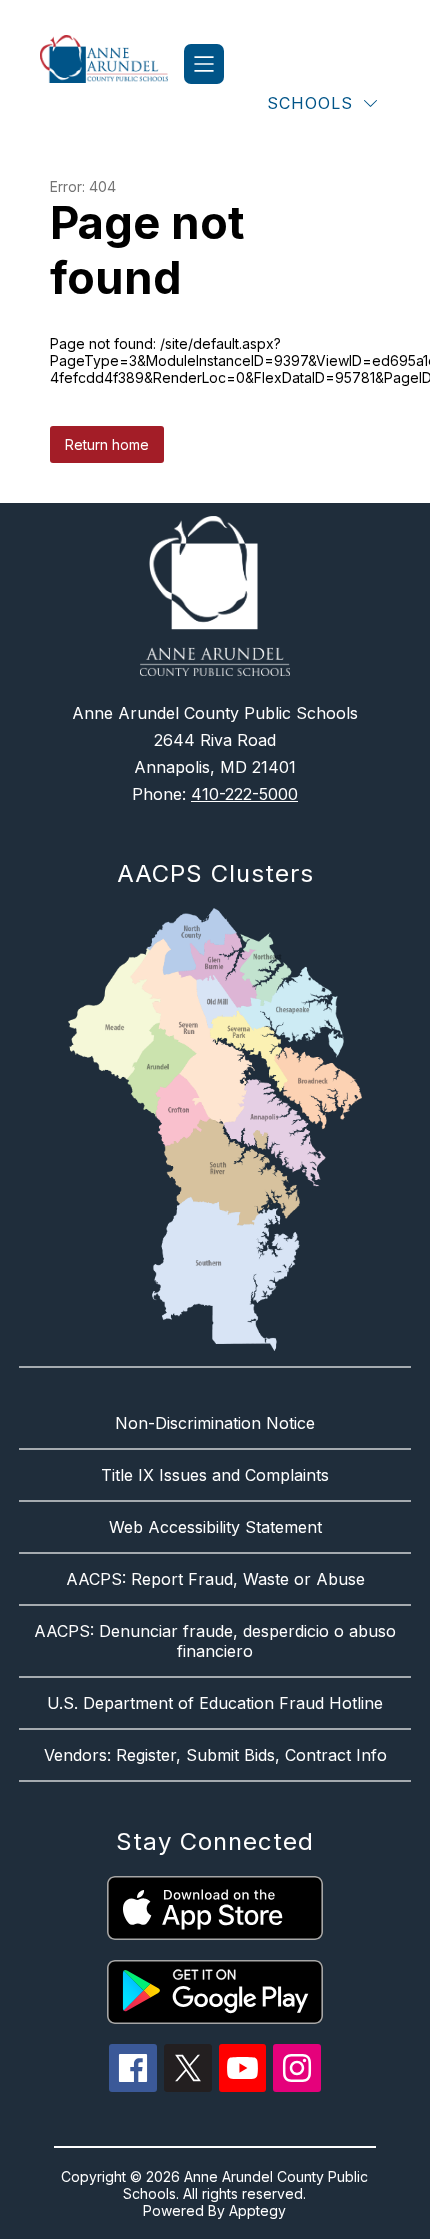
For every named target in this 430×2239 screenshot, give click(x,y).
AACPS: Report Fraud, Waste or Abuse (215, 1579)
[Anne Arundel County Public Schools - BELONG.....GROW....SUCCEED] (112, 64)
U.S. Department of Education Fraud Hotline (215, 1703)
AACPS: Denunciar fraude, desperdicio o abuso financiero (215, 1641)
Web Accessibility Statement (215, 1527)
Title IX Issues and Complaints (215, 1475)
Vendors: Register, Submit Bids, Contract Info (215, 1755)
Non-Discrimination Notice (215, 1423)
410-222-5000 (244, 794)
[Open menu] (204, 64)
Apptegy (257, 2210)
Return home (107, 444)
